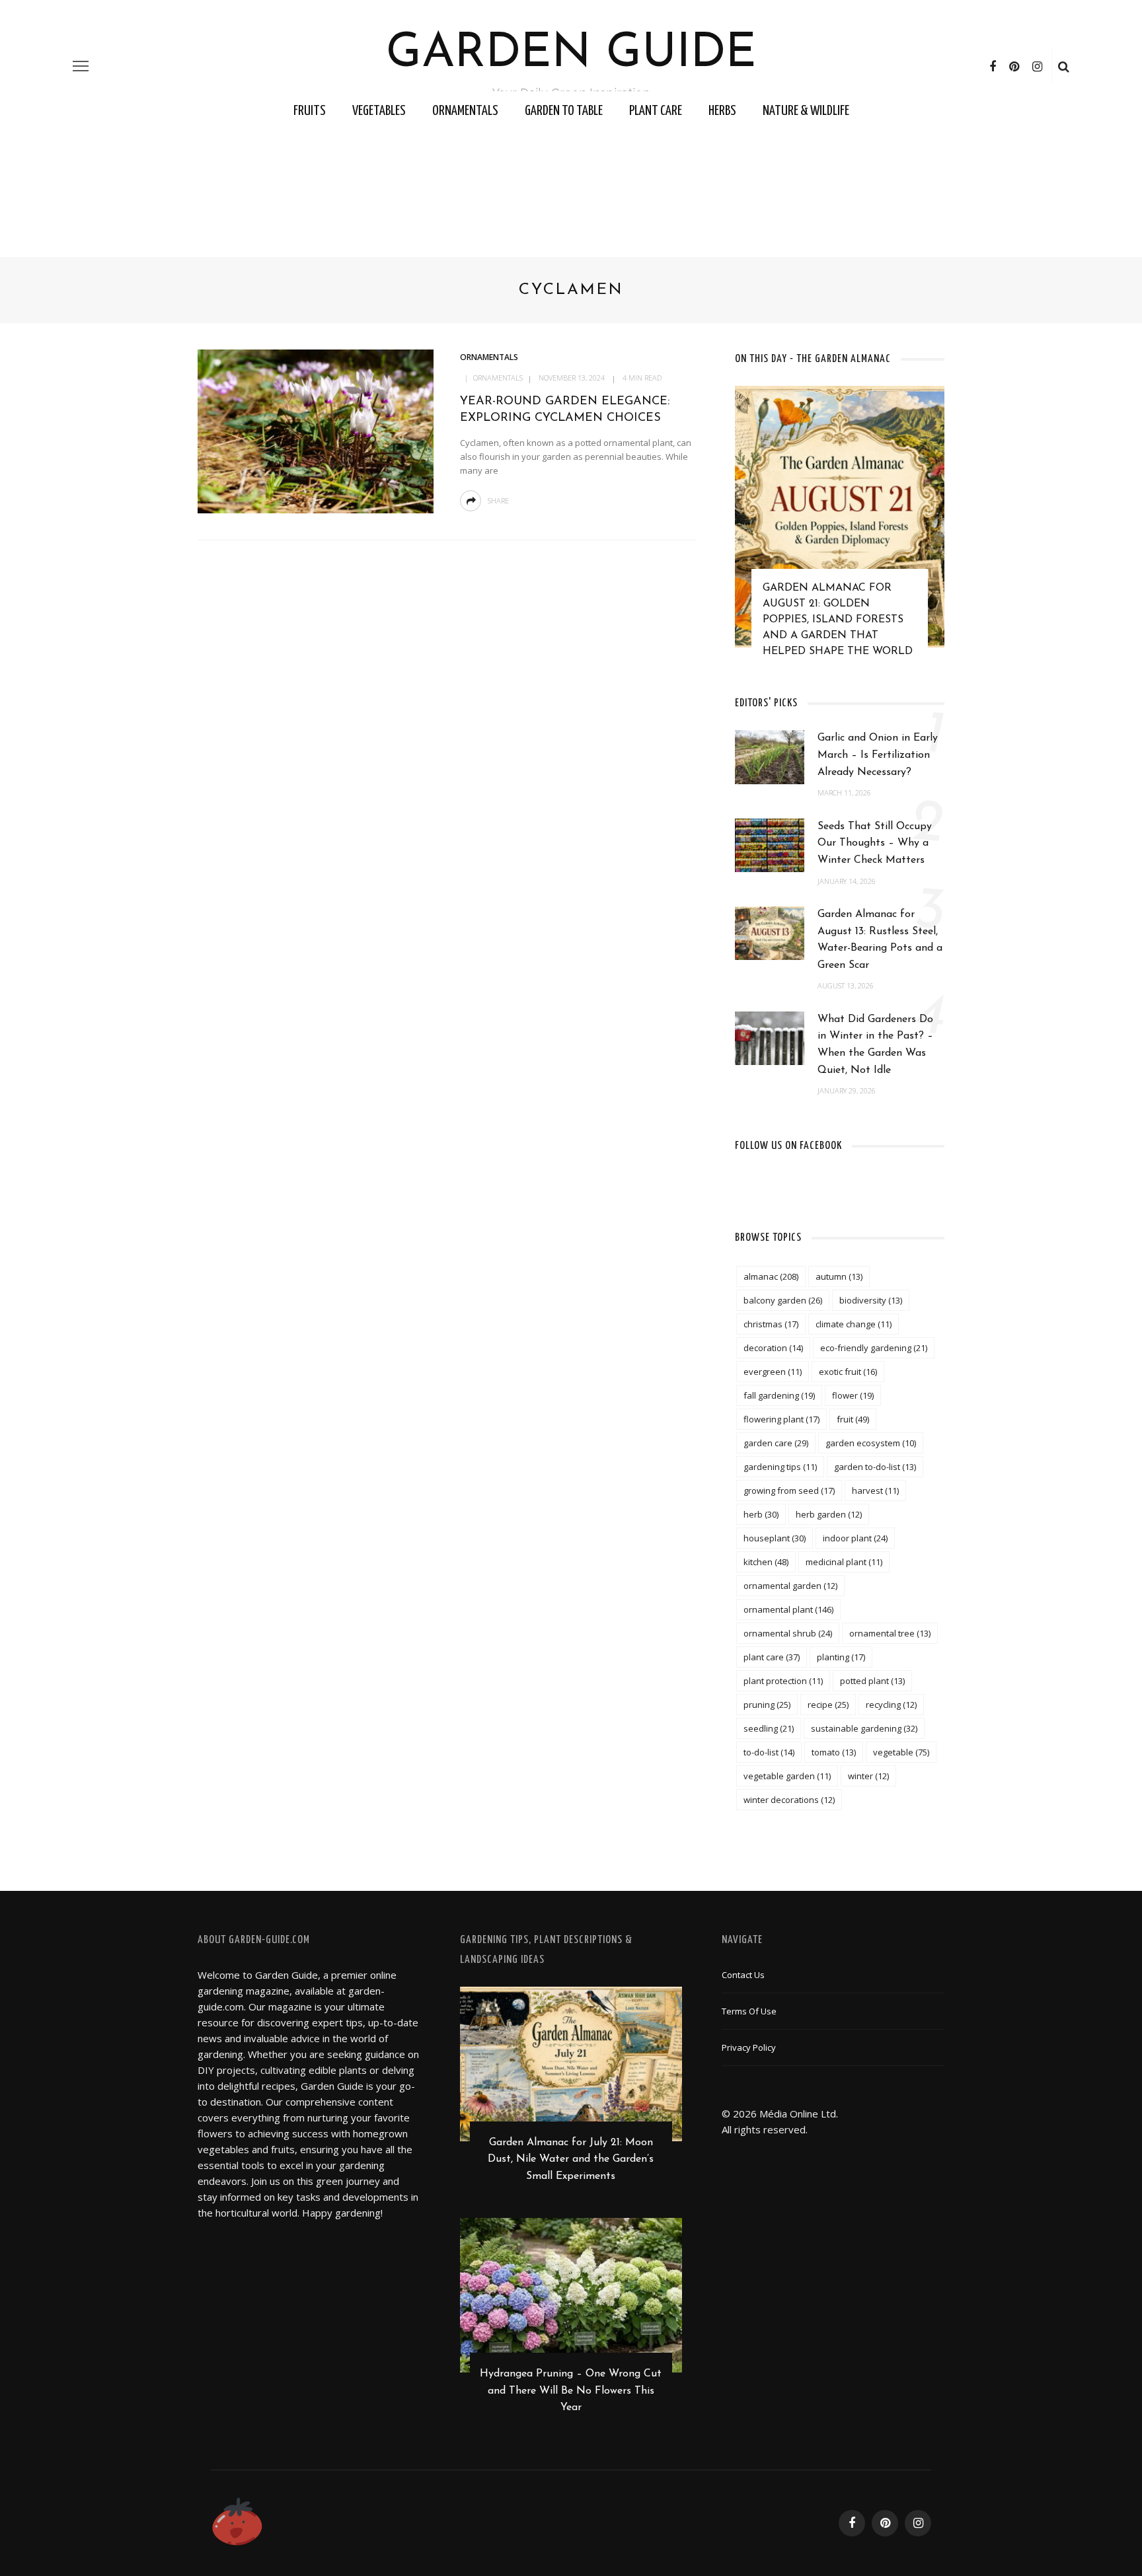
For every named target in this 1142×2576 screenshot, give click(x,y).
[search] (1064, 66)
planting (841, 1657)
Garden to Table (564, 111)
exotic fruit (848, 1372)
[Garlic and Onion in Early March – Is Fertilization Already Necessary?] (770, 756)
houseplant (775, 1538)
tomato (834, 1752)
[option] (840, 528)
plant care (772, 1657)
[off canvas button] (81, 66)
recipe (828, 1705)
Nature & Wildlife (806, 111)
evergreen (773, 1372)
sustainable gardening (864, 1728)
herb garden (829, 1514)
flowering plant (781, 1419)
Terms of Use (749, 2011)
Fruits (310, 111)
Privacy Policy (749, 2047)
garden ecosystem (871, 1443)
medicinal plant (844, 1562)
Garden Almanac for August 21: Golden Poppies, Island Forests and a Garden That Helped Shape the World (838, 620)
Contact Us (743, 1975)
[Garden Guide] (237, 2522)
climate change (854, 1324)
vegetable (901, 1752)
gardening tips (780, 1467)
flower (853, 1395)
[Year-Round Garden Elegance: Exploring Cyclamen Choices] (316, 430)
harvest (875, 1490)
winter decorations (789, 1800)
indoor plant (855, 1538)
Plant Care (656, 111)
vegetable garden (787, 1776)
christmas (771, 1324)
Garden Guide (571, 54)
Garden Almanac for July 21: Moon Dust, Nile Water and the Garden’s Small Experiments (571, 2159)
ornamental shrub (788, 1633)
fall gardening (779, 1395)
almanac (771, 1276)
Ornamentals (465, 111)
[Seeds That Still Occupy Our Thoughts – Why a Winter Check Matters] (770, 844)
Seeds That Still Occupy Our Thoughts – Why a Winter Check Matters (875, 843)
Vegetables (379, 111)
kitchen (766, 1562)
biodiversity (871, 1300)
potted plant (872, 1681)
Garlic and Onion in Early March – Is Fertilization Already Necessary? (878, 755)
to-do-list (769, 1752)
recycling (891, 1705)
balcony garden (783, 1300)
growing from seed (789, 1490)
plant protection (783, 1681)
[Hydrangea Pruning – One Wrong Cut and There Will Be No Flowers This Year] (571, 2294)
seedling (769, 1728)
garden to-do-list (875, 1467)
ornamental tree (890, 1633)
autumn (839, 1276)
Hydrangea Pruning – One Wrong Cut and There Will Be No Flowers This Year (571, 2391)
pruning (767, 1705)
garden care (776, 1443)
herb (761, 1514)
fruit (853, 1419)
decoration (773, 1348)
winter (868, 1776)
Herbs (722, 111)
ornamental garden (790, 1586)
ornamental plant (788, 1609)
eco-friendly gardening (874, 1348)
